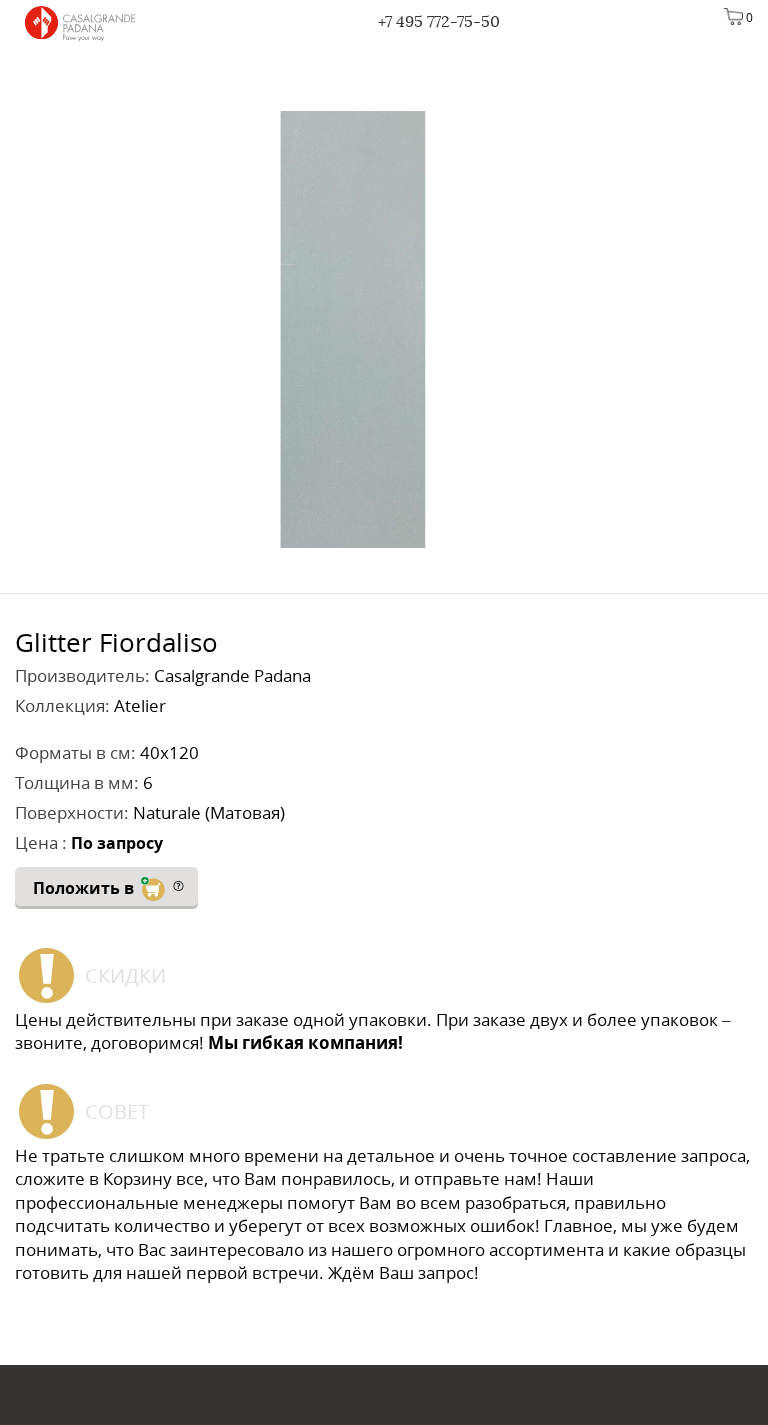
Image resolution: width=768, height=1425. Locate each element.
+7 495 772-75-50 (439, 21)
